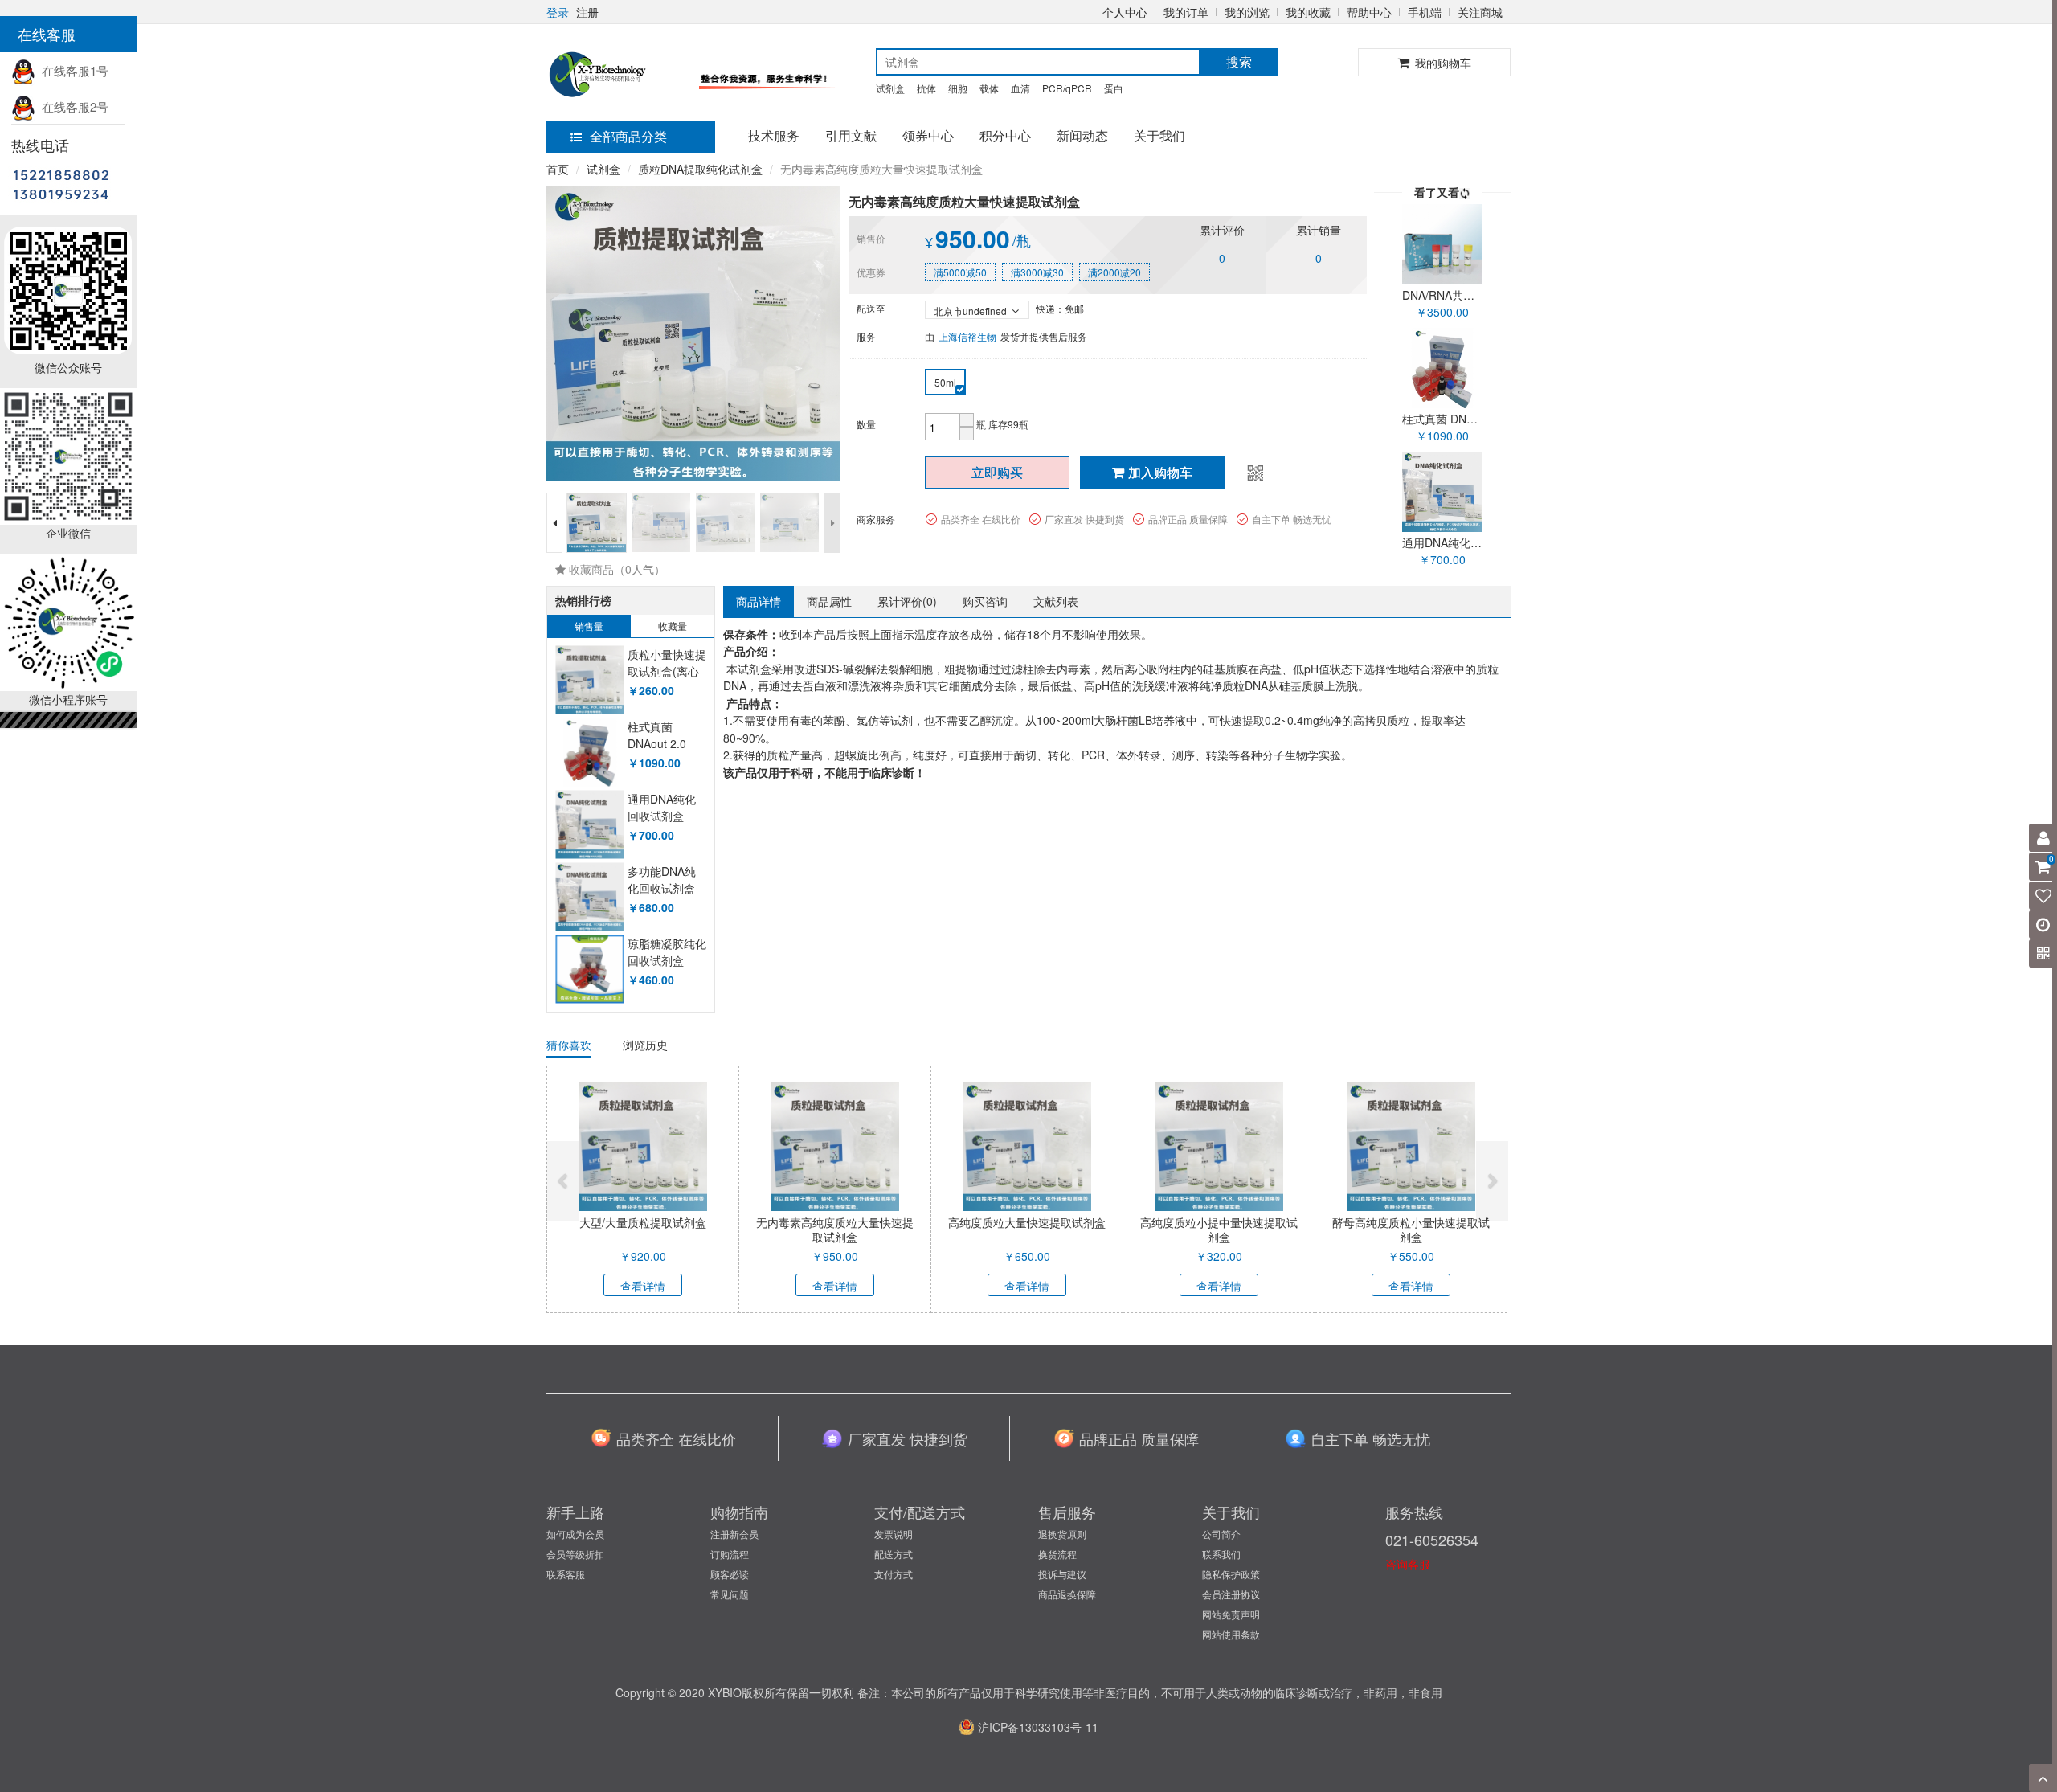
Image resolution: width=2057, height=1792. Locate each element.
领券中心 (928, 135)
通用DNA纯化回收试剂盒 (662, 808)
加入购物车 (1160, 472)
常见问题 (730, 1594)
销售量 (589, 626)
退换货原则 (1062, 1534)
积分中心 (1005, 135)
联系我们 (1221, 1554)
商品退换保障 (1067, 1594)
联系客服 (566, 1574)
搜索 (1239, 61)
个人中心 (1125, 12)
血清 (1020, 88)
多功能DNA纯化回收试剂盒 (662, 880)
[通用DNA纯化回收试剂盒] (589, 825)
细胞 (958, 88)
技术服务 (774, 135)
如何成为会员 (575, 1534)
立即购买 (997, 472)
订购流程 (730, 1554)
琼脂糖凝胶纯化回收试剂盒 (667, 952)
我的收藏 (1308, 12)
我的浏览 (1247, 12)
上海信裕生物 (967, 336)
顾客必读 (730, 1574)
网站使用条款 (1231, 1634)
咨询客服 (1408, 1564)
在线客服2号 (72, 106)
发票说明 (894, 1534)
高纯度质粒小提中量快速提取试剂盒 (1219, 1229)
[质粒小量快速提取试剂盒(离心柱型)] (589, 680)
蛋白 (1114, 88)
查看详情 (643, 1286)
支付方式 (894, 1574)
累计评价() (907, 601)
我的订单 (1186, 12)
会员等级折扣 (575, 1554)
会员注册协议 (1231, 1594)
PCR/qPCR (1067, 88)
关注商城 (1480, 12)
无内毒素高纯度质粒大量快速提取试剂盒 (835, 1229)
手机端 (1425, 12)
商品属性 (829, 601)
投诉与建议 (1062, 1574)
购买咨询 (985, 601)
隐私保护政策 (1231, 1574)
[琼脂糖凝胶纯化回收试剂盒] (589, 970)
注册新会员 (734, 1534)
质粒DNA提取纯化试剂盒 (700, 169)
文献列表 (1056, 601)
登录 (558, 12)
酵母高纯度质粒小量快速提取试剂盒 (1411, 1229)
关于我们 (1159, 135)
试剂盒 (890, 88)
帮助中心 (1369, 12)
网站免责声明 (1231, 1614)
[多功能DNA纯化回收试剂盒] (589, 897)
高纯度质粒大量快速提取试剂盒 (1027, 1222)
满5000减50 (960, 272)
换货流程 (1057, 1554)
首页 (558, 169)
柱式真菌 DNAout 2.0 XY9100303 (657, 744)
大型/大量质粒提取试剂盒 (643, 1222)
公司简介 (1221, 1534)
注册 (587, 12)
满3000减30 (1037, 272)
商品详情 (759, 601)
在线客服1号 (72, 70)
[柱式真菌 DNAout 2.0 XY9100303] (589, 753)
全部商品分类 (628, 136)
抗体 (926, 88)
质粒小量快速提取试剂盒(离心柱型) (667, 671)
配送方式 (894, 1554)
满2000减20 (1114, 272)
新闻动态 (1082, 135)
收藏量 (673, 626)
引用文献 (851, 135)
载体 (989, 88)
